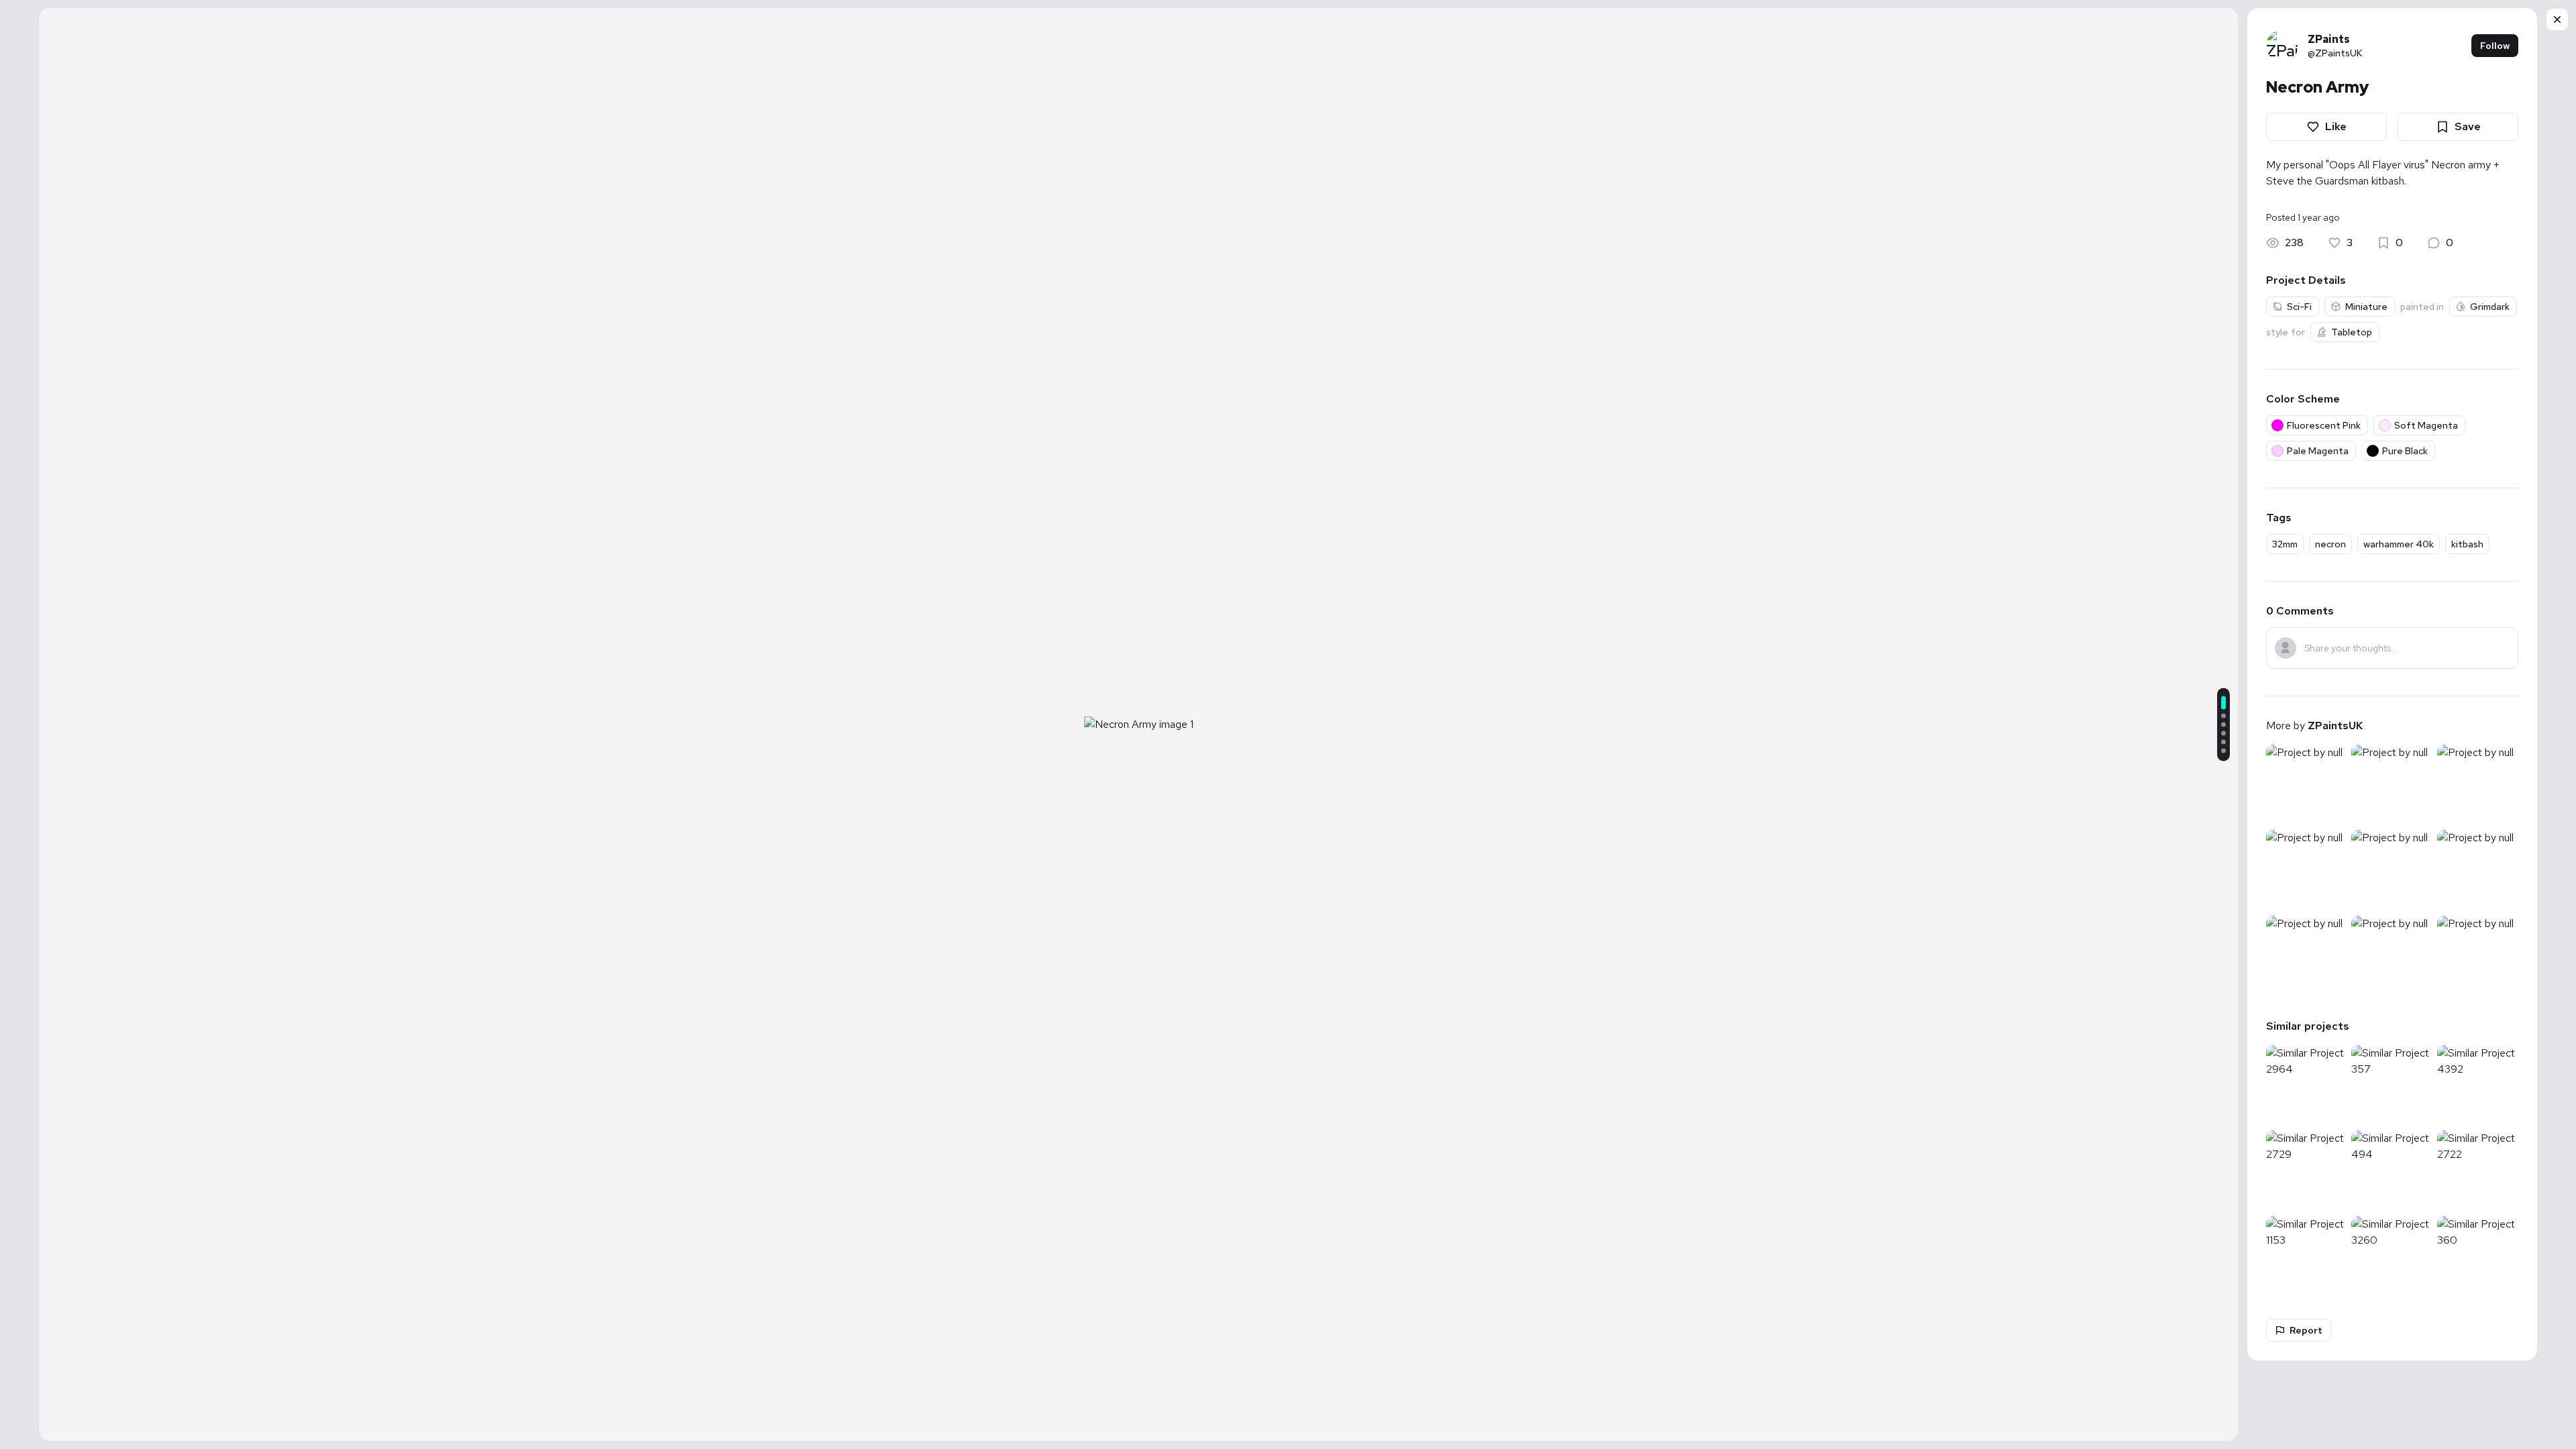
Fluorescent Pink (2324, 425)
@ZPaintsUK (2335, 53)
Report (2306, 1330)
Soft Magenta (2426, 425)
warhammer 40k (2399, 544)
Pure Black (2405, 451)
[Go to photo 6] (2223, 751)
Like (2336, 126)
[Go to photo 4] (2223, 734)
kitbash (2467, 544)
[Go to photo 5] (2223, 742)
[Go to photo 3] (2223, 725)
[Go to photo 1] (2223, 703)
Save (2468, 126)
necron (2330, 544)
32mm (2285, 544)
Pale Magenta (2318, 451)
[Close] (2557, 19)
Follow (2495, 46)
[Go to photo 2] (2223, 716)
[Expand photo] (1138, 706)
